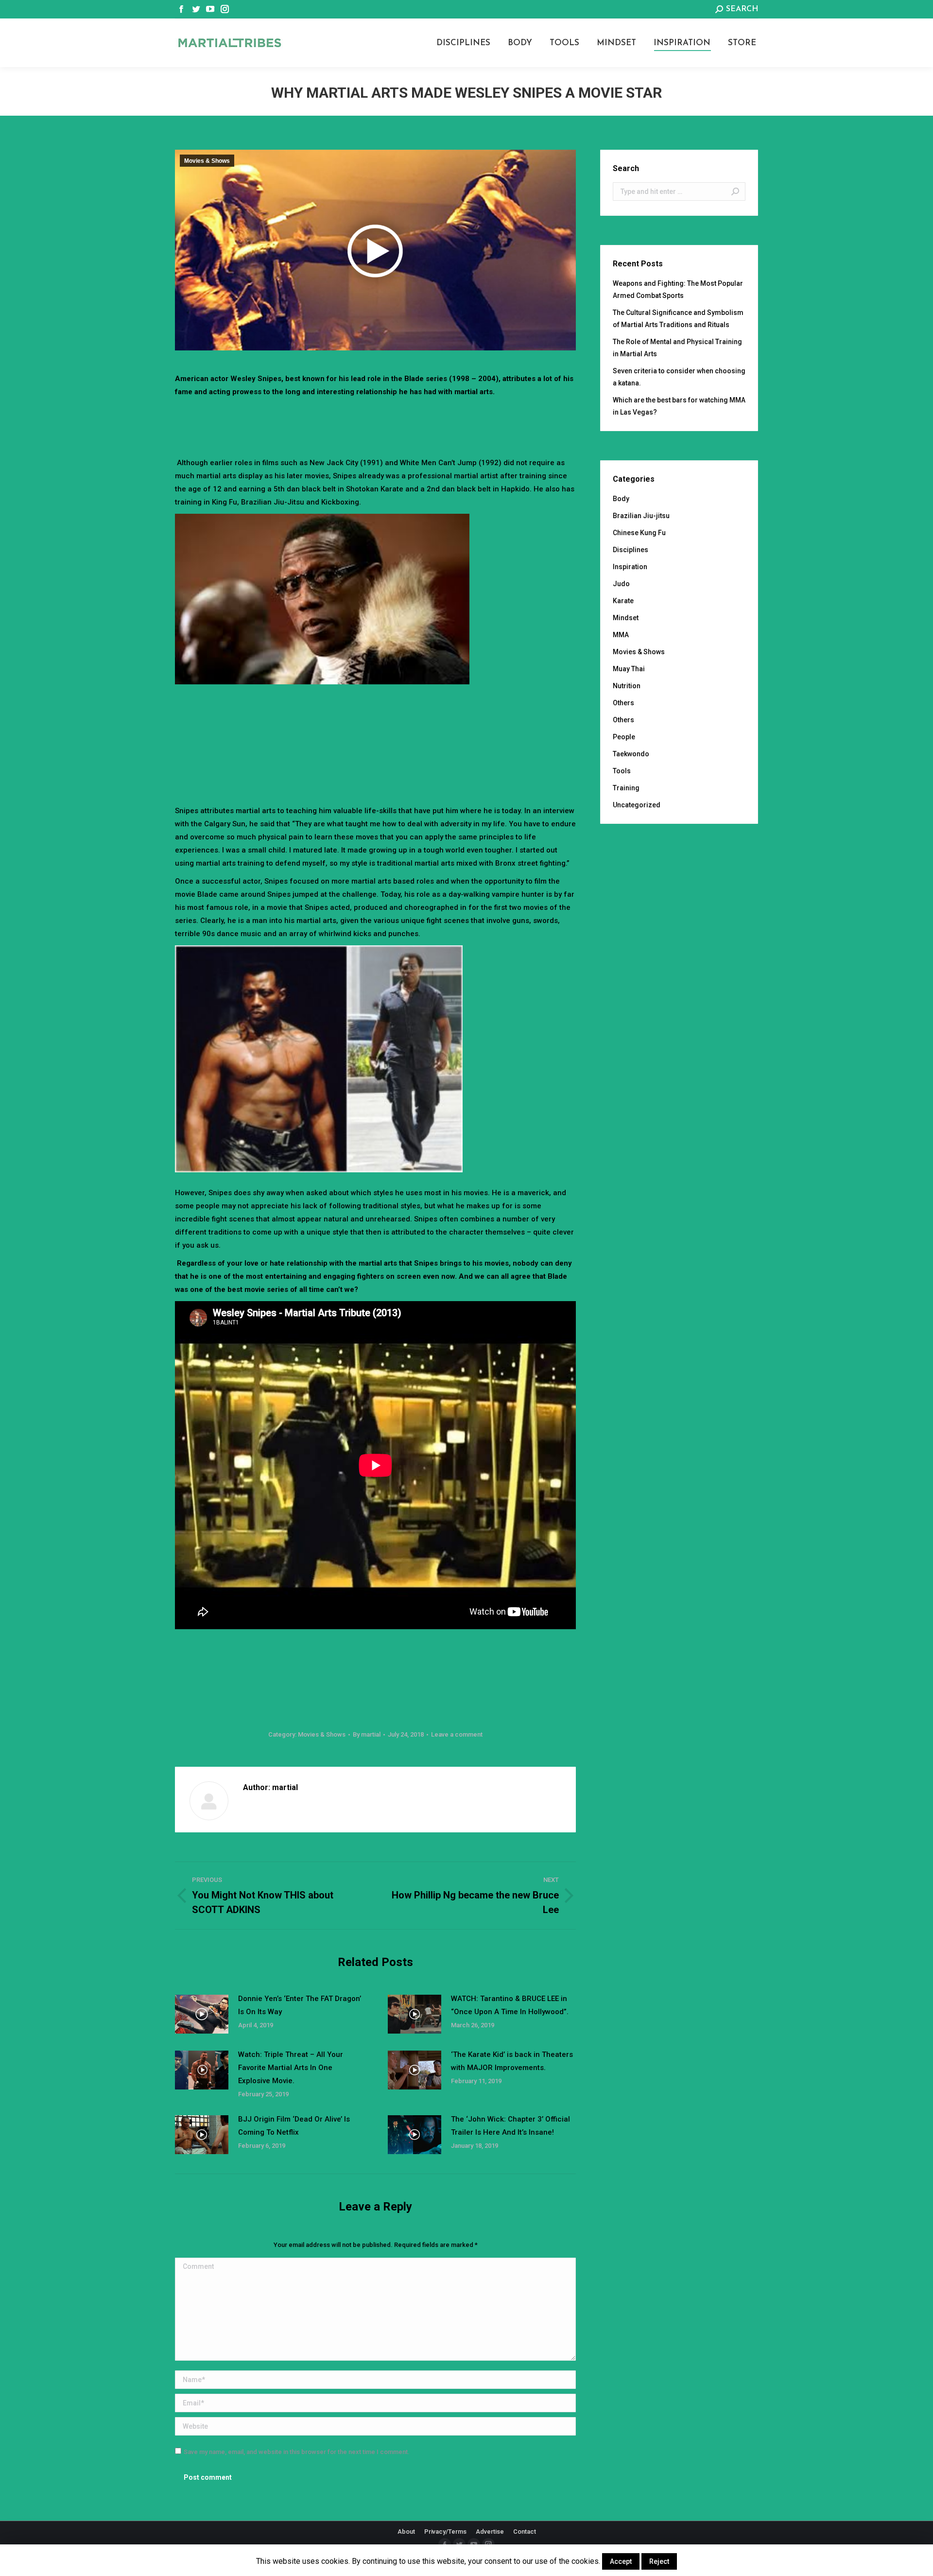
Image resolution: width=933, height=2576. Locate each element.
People (624, 737)
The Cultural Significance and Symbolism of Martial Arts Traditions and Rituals (678, 319)
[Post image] (202, 2014)
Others (623, 703)
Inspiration (630, 567)
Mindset (626, 618)
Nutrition (627, 686)
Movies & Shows (207, 161)
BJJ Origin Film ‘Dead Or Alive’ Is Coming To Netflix (294, 2126)
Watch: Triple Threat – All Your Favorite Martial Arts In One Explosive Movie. (291, 2068)
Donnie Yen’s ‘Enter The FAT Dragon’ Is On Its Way (300, 2005)
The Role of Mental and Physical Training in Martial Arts (677, 348)
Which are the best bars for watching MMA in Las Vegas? (679, 406)
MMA (621, 635)
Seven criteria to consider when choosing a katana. (679, 377)
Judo (621, 584)
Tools (622, 771)
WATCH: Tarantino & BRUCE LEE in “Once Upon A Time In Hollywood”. (510, 2005)
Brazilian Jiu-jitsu (641, 516)
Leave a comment (457, 1734)
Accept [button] (621, 2561)
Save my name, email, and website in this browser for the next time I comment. (297, 2452)
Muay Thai (629, 669)
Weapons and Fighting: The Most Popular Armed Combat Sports (678, 289)
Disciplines (631, 550)
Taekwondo (631, 754)
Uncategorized (637, 805)
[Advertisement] (376, 425)
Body (621, 499)
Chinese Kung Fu (639, 533)
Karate (623, 601)
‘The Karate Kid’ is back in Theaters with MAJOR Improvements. (512, 2061)
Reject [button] (659, 2561)
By (367, 1734)
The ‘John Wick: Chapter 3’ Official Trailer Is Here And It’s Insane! (510, 2126)
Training (626, 788)
